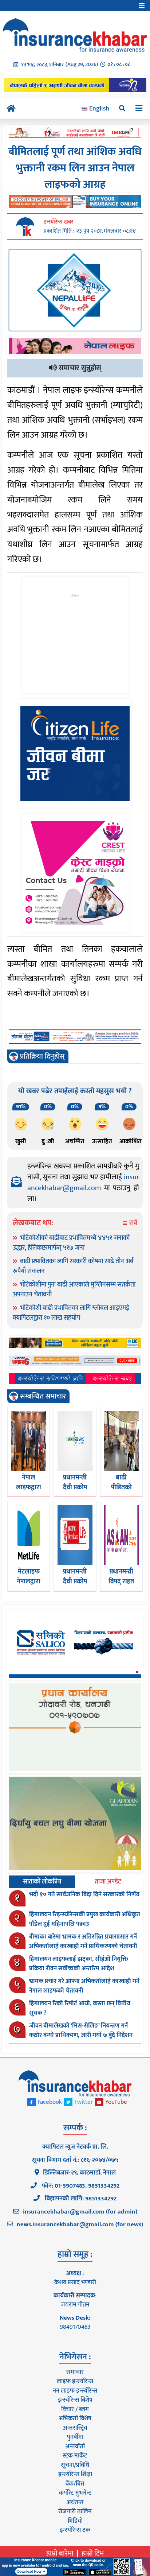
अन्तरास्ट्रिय (75, 2428)
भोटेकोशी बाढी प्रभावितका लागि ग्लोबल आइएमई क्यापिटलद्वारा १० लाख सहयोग (71, 1313)
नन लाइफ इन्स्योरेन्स (75, 2391)
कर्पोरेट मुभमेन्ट (75, 2493)
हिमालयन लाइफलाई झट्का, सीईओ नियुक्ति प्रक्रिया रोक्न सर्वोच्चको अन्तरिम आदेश (79, 1964)
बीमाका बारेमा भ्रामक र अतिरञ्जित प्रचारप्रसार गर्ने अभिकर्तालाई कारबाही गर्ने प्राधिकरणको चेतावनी (83, 1941)
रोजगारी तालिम (75, 2511)
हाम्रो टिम (93, 2553)
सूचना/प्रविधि (75, 2465)
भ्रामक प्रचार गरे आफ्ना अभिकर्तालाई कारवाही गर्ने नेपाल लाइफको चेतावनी (84, 1986)
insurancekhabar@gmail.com (83, 1183)
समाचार (75, 2372)
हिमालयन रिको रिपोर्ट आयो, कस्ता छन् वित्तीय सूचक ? (80, 2008)
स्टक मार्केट (75, 2456)
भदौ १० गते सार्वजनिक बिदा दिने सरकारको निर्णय (84, 1894)
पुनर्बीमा (75, 2437)
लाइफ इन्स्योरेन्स (75, 2381)
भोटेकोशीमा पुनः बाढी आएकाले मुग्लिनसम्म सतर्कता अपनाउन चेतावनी (74, 1290)
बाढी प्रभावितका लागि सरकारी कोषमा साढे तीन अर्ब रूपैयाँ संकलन (73, 1266)
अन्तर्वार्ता (75, 2447)
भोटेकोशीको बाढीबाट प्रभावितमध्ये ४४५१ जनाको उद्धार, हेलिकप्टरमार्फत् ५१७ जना (71, 1243)
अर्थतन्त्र (75, 2502)
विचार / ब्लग (75, 2409)
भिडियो (75, 2521)
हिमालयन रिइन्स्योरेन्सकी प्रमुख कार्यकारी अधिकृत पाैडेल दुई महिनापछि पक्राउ (85, 1919)
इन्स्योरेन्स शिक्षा (75, 2474)
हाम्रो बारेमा (60, 2553)
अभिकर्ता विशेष (75, 2418)
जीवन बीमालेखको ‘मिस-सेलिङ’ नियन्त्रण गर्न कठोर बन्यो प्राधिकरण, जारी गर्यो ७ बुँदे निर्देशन (81, 2030)
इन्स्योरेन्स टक (75, 2530)
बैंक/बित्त (75, 2484)
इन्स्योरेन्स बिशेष (75, 2400)
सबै (133, 1223)
